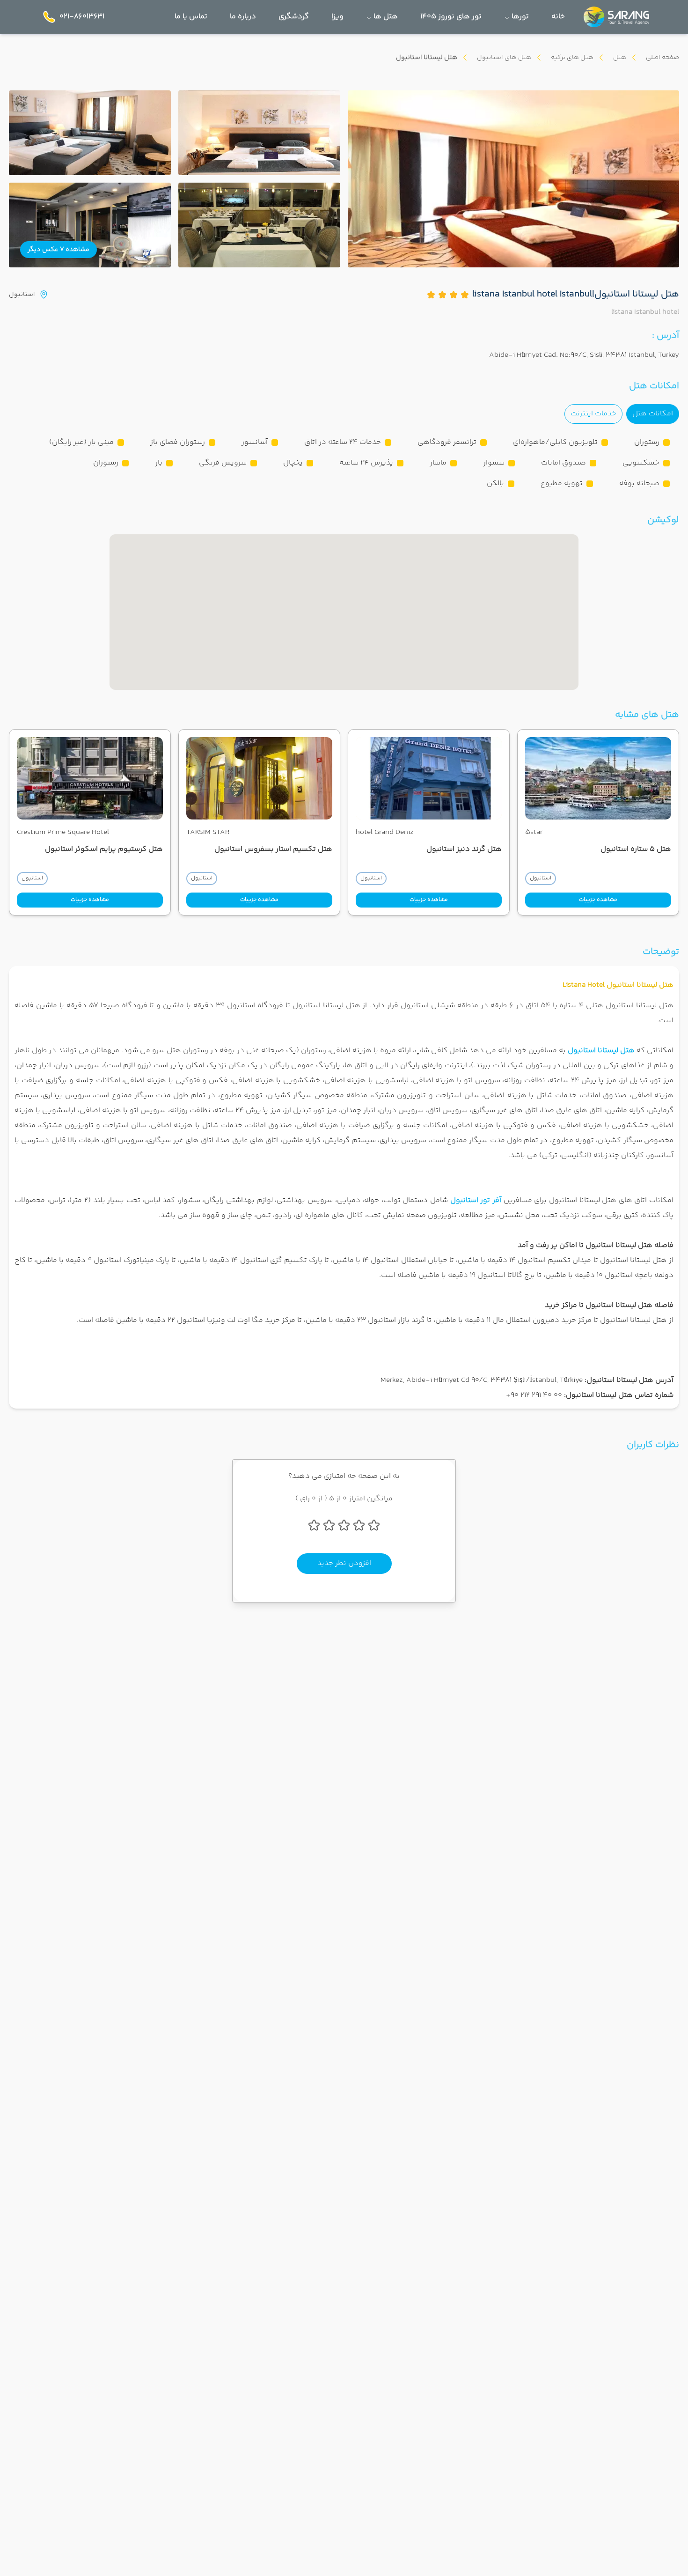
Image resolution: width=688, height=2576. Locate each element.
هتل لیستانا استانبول (601, 1051)
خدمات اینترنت (593, 414)
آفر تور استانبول (476, 1200)
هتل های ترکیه (572, 58)
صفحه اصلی (662, 58)
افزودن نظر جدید (344, 1563)
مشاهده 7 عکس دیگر (59, 250)
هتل (620, 58)
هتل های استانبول (504, 58)
